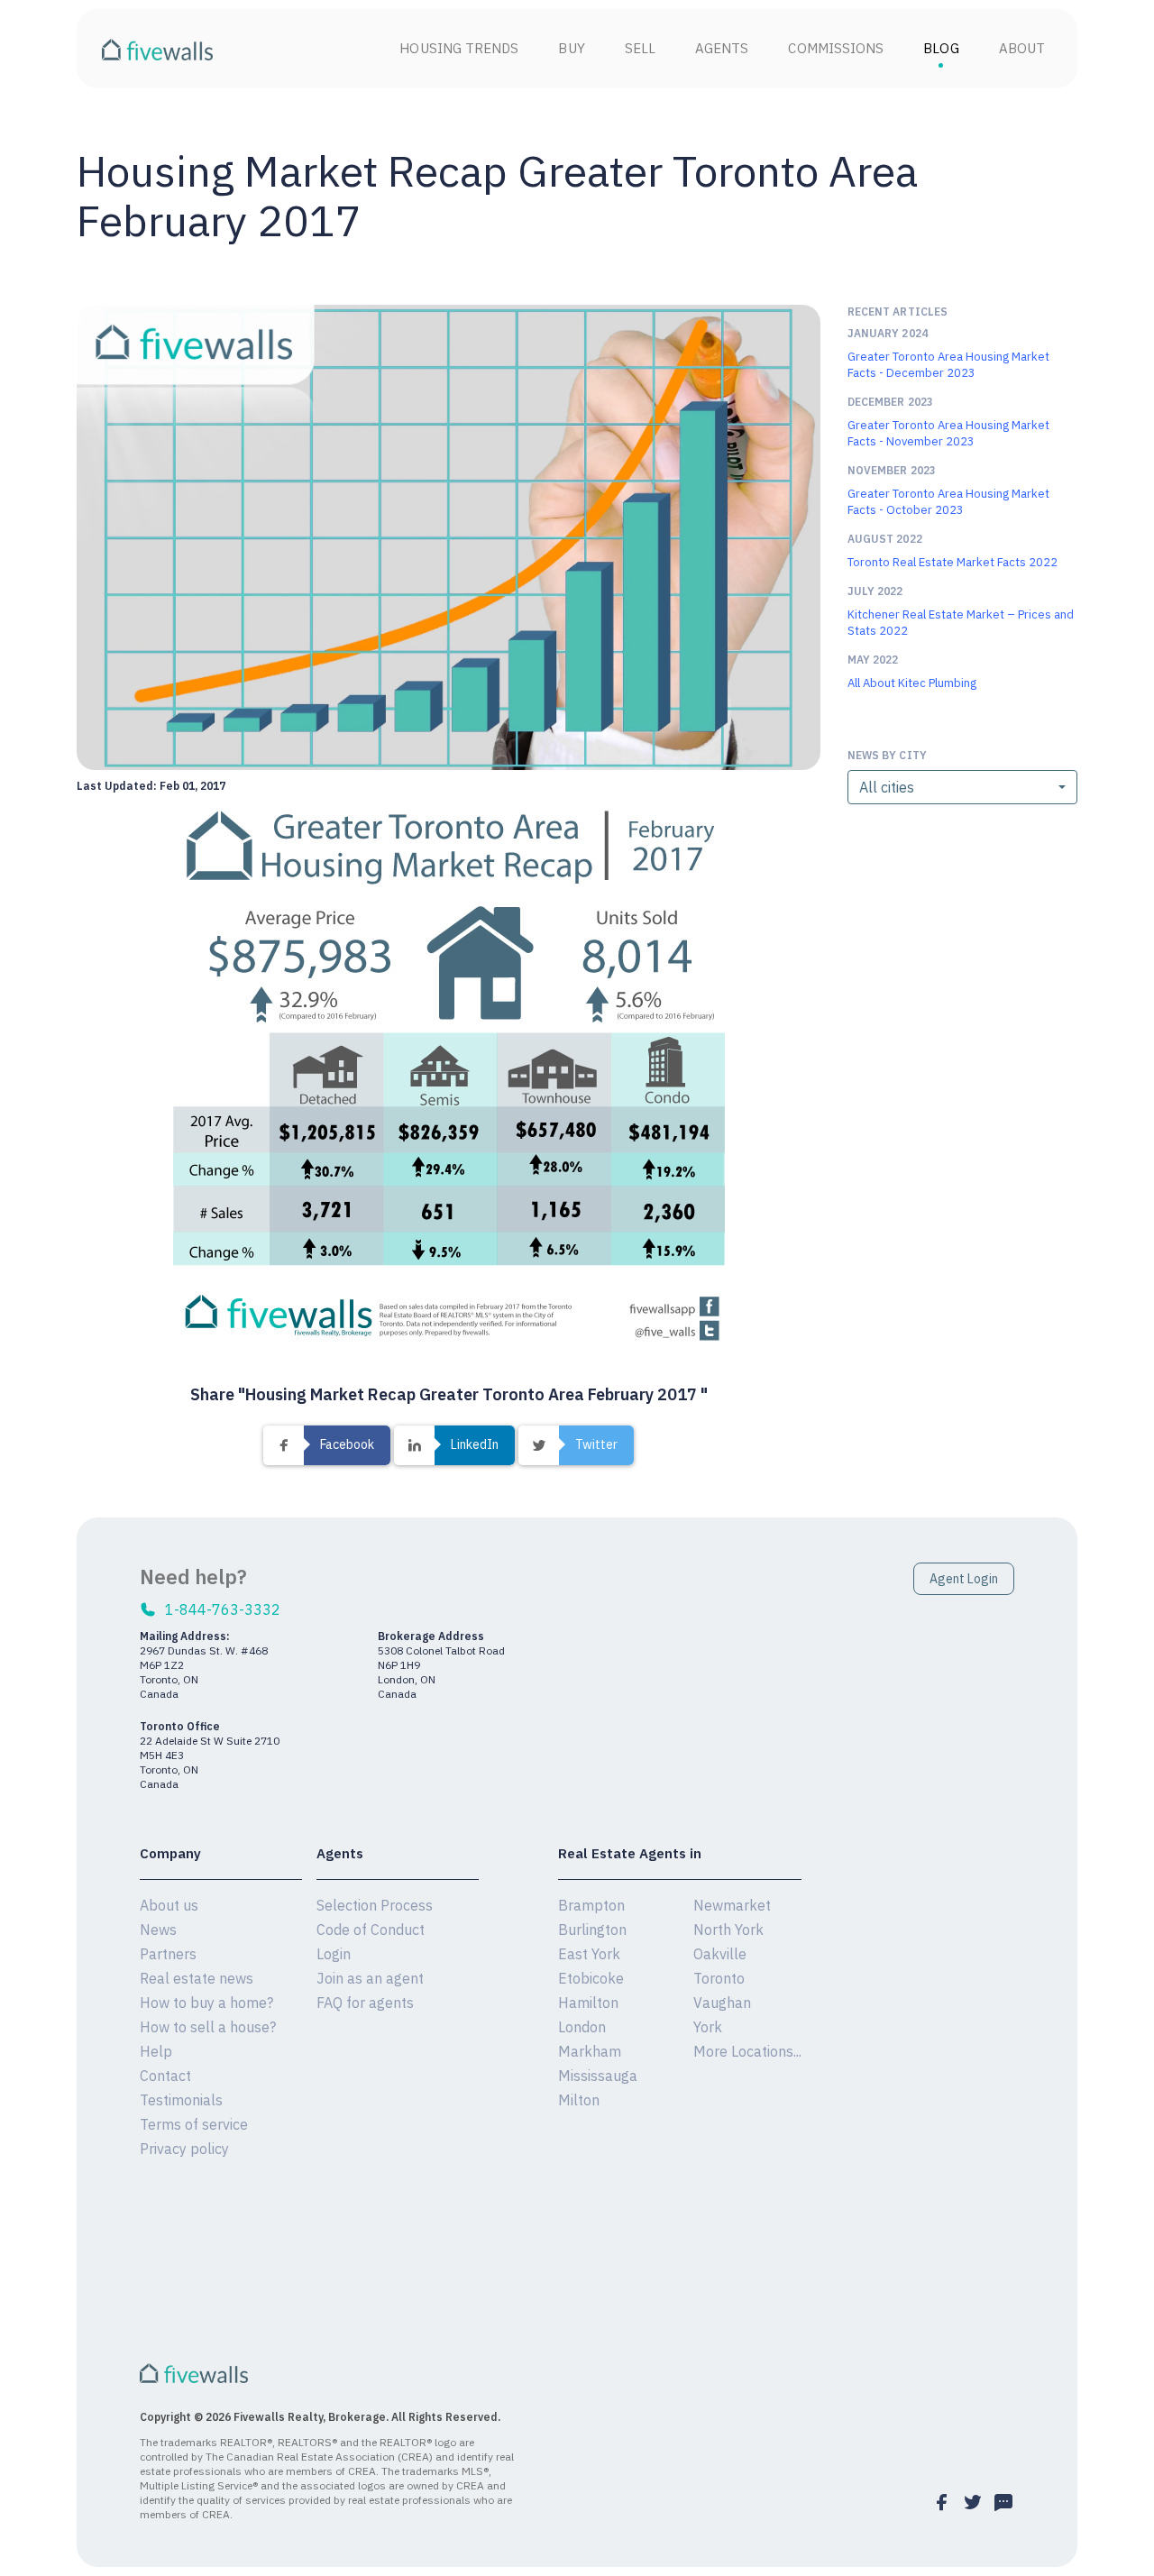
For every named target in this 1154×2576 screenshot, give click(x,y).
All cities (887, 787)
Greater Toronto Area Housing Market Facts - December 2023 (948, 365)
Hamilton (588, 2003)
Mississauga (598, 2076)
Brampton (591, 1905)
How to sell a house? (208, 2027)
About (1022, 48)
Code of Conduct (371, 1930)
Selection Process (375, 1905)
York (708, 2027)
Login (334, 1954)
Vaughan (722, 2003)
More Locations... (747, 2051)
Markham (590, 2051)
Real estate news (197, 1978)
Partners (168, 1954)
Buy (571, 48)
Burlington (592, 1930)
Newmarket (732, 1905)
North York (728, 1930)
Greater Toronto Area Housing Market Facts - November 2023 (948, 433)
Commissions (836, 48)
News (158, 1930)
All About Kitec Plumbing (912, 683)
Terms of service (194, 2124)
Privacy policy (184, 2149)
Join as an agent (370, 1978)
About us (169, 1905)
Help (156, 2051)
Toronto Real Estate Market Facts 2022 (953, 562)
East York (589, 1954)
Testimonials (181, 2100)
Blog (941, 48)
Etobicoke (591, 1978)
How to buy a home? (206, 2003)
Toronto (719, 1978)
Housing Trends (459, 48)
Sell (640, 48)
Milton (579, 2100)
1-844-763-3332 (223, 1609)
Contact (165, 2076)
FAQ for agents (365, 2003)
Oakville (720, 1954)
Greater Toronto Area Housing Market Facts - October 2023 (948, 502)
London (582, 2027)
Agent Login (964, 1579)
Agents (722, 48)
